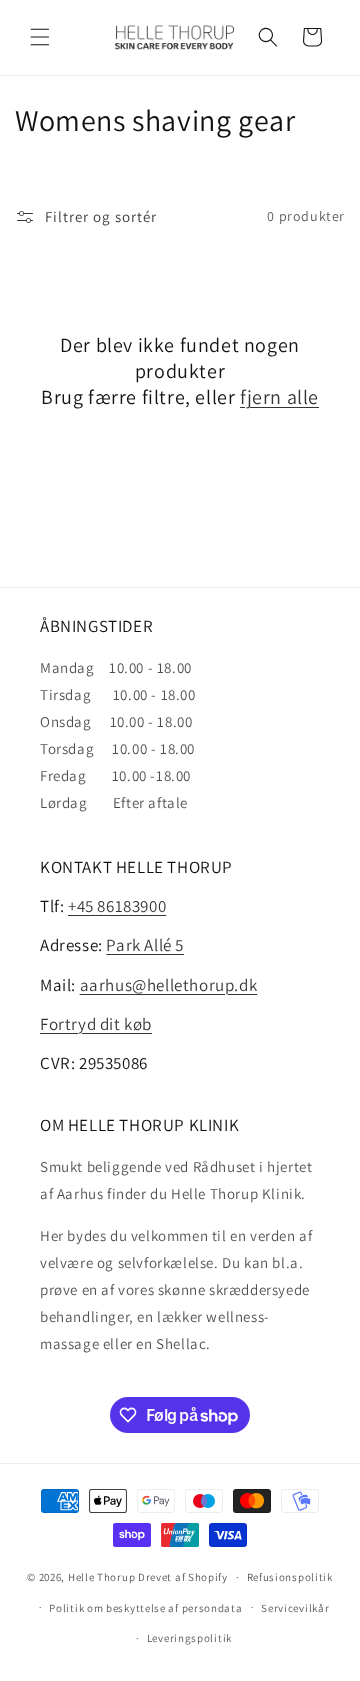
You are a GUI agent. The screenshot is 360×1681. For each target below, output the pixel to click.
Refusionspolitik (290, 1577)
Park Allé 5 (145, 945)
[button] (40, 37)
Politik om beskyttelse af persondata (145, 1608)
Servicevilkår (295, 1608)
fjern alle (279, 397)
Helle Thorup (101, 1577)
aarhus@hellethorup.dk (169, 985)
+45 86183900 (117, 906)
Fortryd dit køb (96, 1024)
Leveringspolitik (189, 1638)
